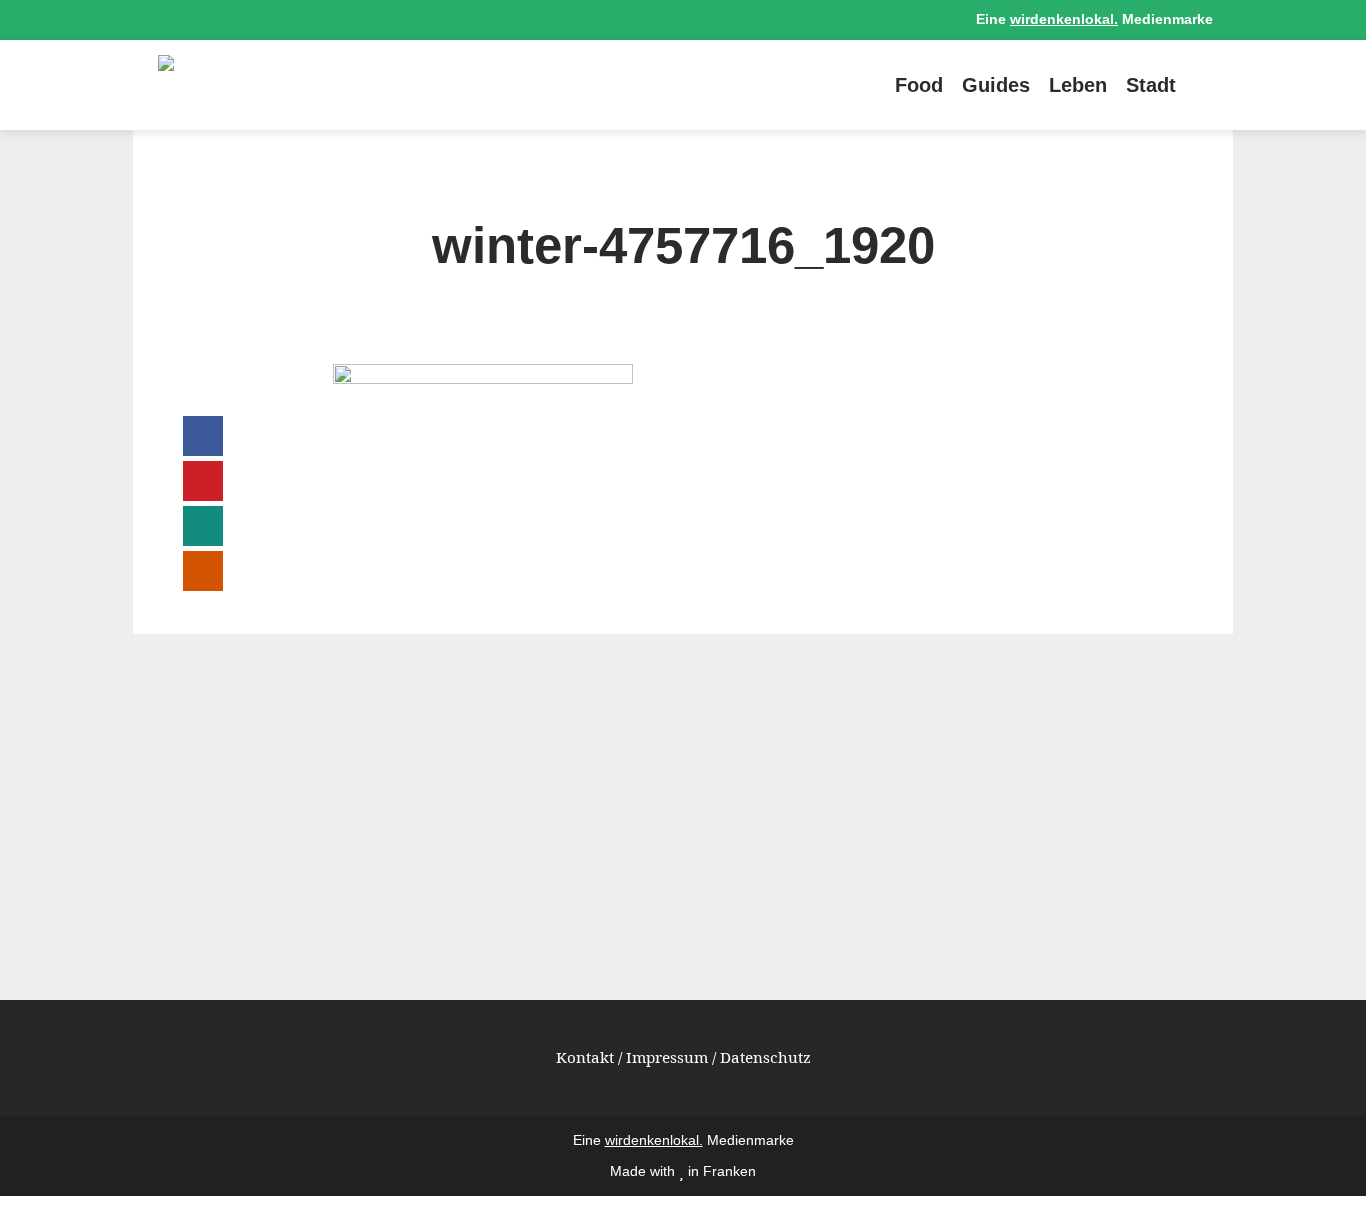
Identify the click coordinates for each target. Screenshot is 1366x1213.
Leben (1078, 85)
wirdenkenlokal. (1064, 19)
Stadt (1151, 85)
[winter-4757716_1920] (483, 377)
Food (919, 85)
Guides (996, 85)
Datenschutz (765, 1057)
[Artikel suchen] (1203, 85)
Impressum (667, 1057)
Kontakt (585, 1057)
